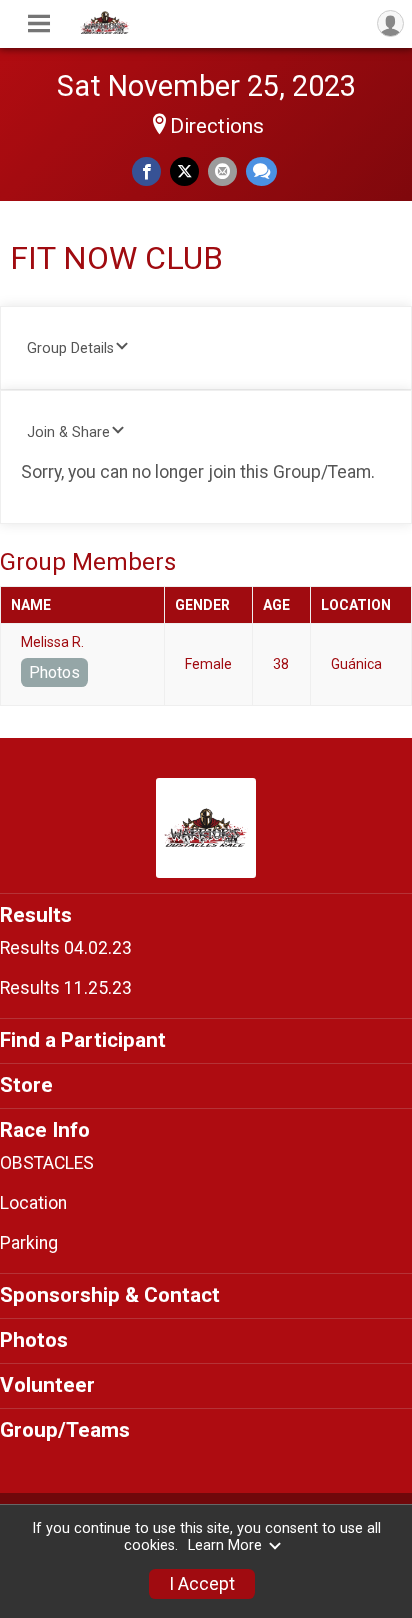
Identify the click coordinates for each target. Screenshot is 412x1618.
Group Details (70, 348)
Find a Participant (83, 1040)
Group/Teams (65, 1430)
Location (33, 1203)
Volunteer (47, 1385)
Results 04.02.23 (66, 948)
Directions (217, 126)
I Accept (202, 1584)
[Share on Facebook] (146, 171)
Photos (54, 672)
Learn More (225, 1545)
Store (26, 1085)
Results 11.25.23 (66, 988)
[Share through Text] (261, 171)
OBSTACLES (47, 1163)
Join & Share (68, 432)
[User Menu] (390, 23)
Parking (29, 1243)
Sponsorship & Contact (110, 1295)
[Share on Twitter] (184, 171)
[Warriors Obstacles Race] (105, 29)
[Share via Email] (222, 171)
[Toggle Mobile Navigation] (39, 24)
